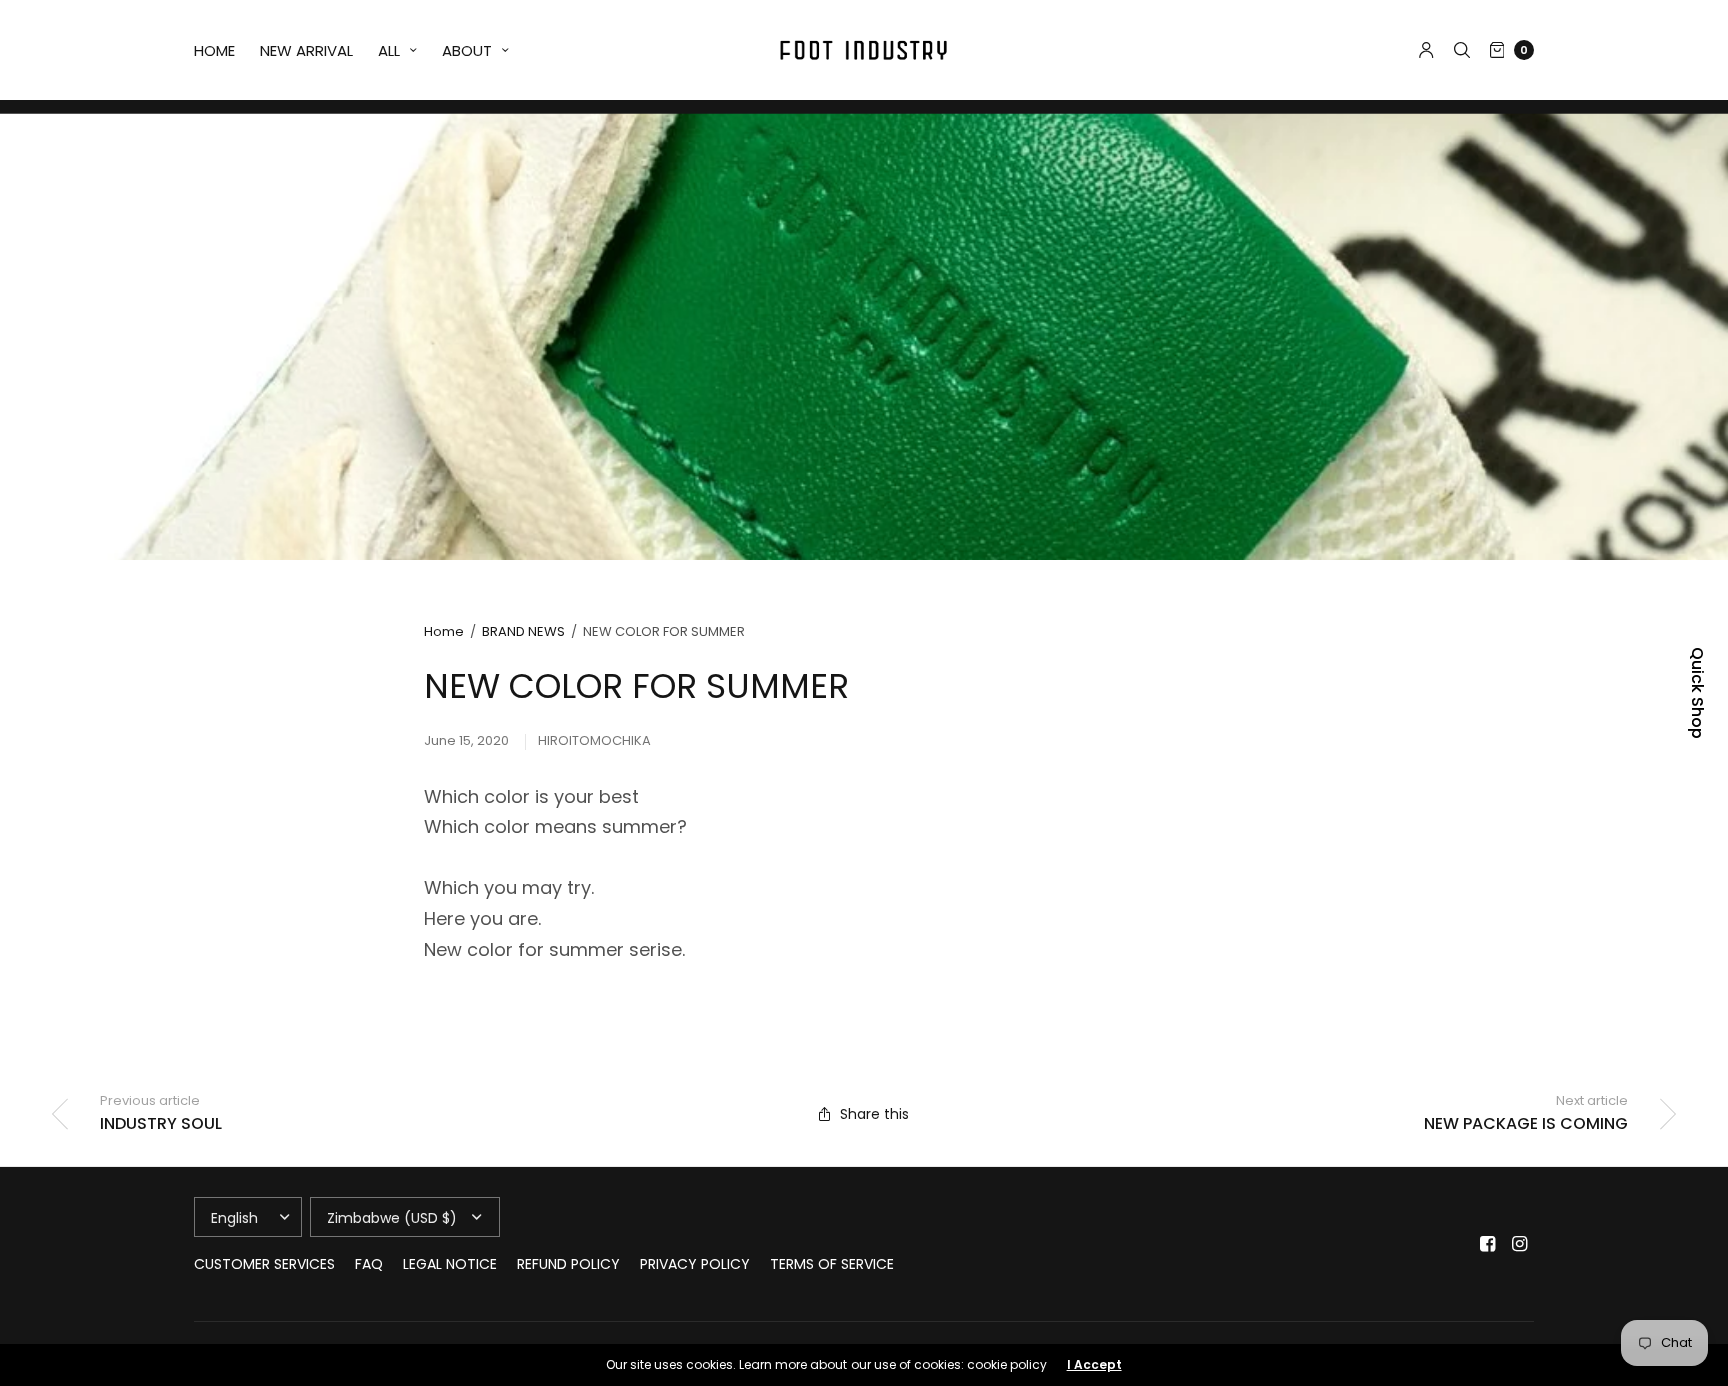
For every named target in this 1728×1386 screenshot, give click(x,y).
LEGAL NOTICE (450, 1264)
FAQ (369, 1264)
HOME (214, 50)
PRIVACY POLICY (695, 1264)
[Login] (1426, 50)
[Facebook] (1488, 1244)
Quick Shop (1697, 693)
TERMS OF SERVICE (832, 1264)
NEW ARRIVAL (306, 50)
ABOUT (467, 50)
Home (444, 631)
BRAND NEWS (523, 631)
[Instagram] (1520, 1244)
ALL (389, 50)
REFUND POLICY (568, 1264)
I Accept (1094, 1365)
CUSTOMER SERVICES (264, 1264)
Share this (874, 1114)
